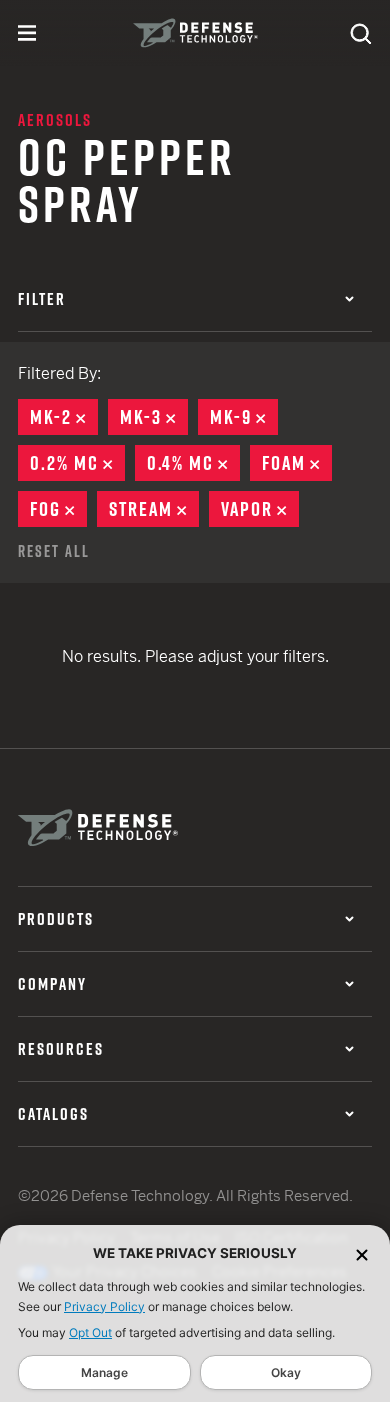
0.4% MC (193, 463)
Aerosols (55, 120)
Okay (286, 1372)
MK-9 (244, 417)
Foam (297, 463)
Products (56, 919)
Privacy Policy (104, 1306)
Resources (61, 1049)
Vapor (260, 509)
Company (52, 984)
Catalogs (53, 1114)
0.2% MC (77, 463)
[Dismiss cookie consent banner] (362, 1253)
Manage (104, 1372)
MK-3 (154, 417)
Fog (58, 509)
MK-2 (64, 417)
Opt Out (90, 1332)
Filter (42, 299)
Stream (154, 509)
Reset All (54, 551)
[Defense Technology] (195, 33)
